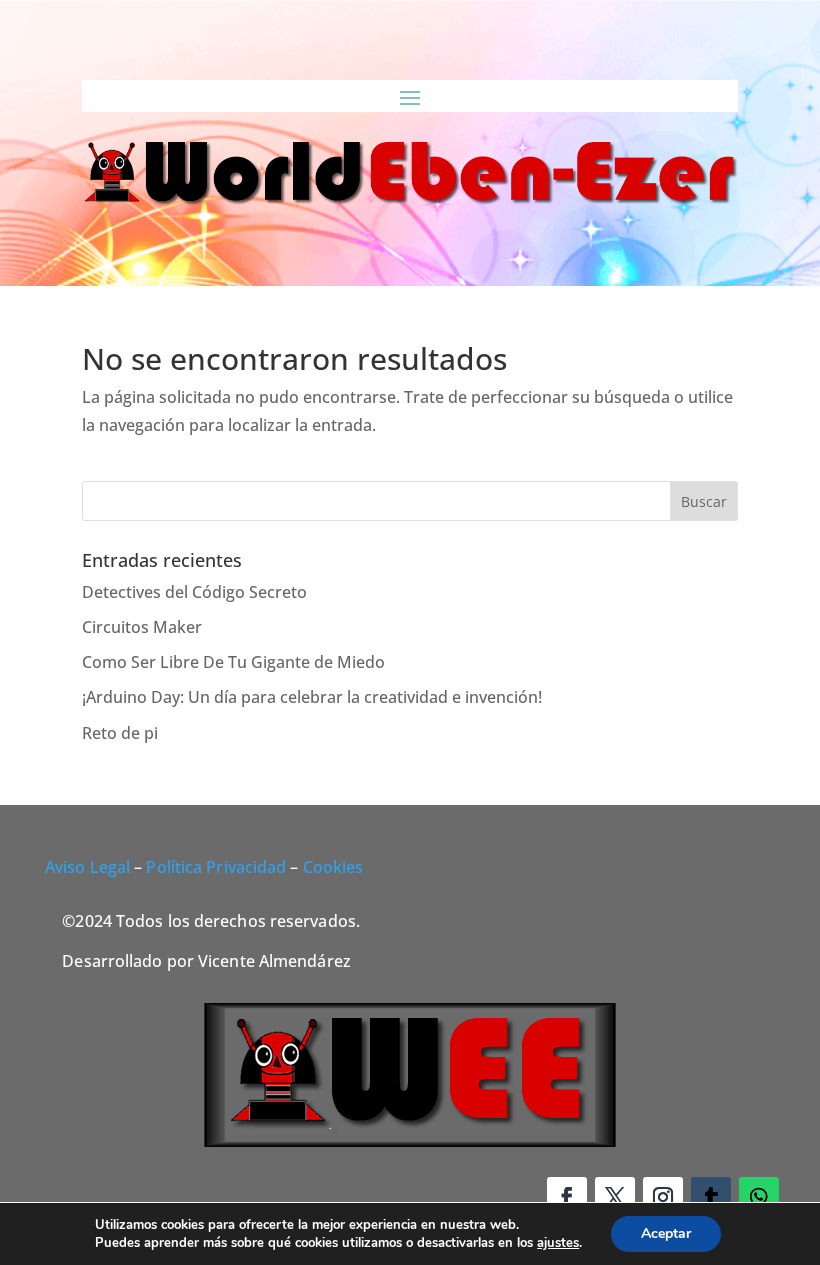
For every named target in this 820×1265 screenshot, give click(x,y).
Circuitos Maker (142, 627)
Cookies (333, 867)
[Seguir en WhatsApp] (759, 1197)
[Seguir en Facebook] (567, 1197)
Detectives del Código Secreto (194, 592)
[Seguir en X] (615, 1197)
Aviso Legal (87, 867)
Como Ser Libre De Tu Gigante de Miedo (233, 662)
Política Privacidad (216, 867)
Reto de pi (120, 733)
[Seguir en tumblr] (711, 1197)
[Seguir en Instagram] (663, 1197)
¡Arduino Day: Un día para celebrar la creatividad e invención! (312, 697)
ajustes (558, 1243)
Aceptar (666, 1233)
